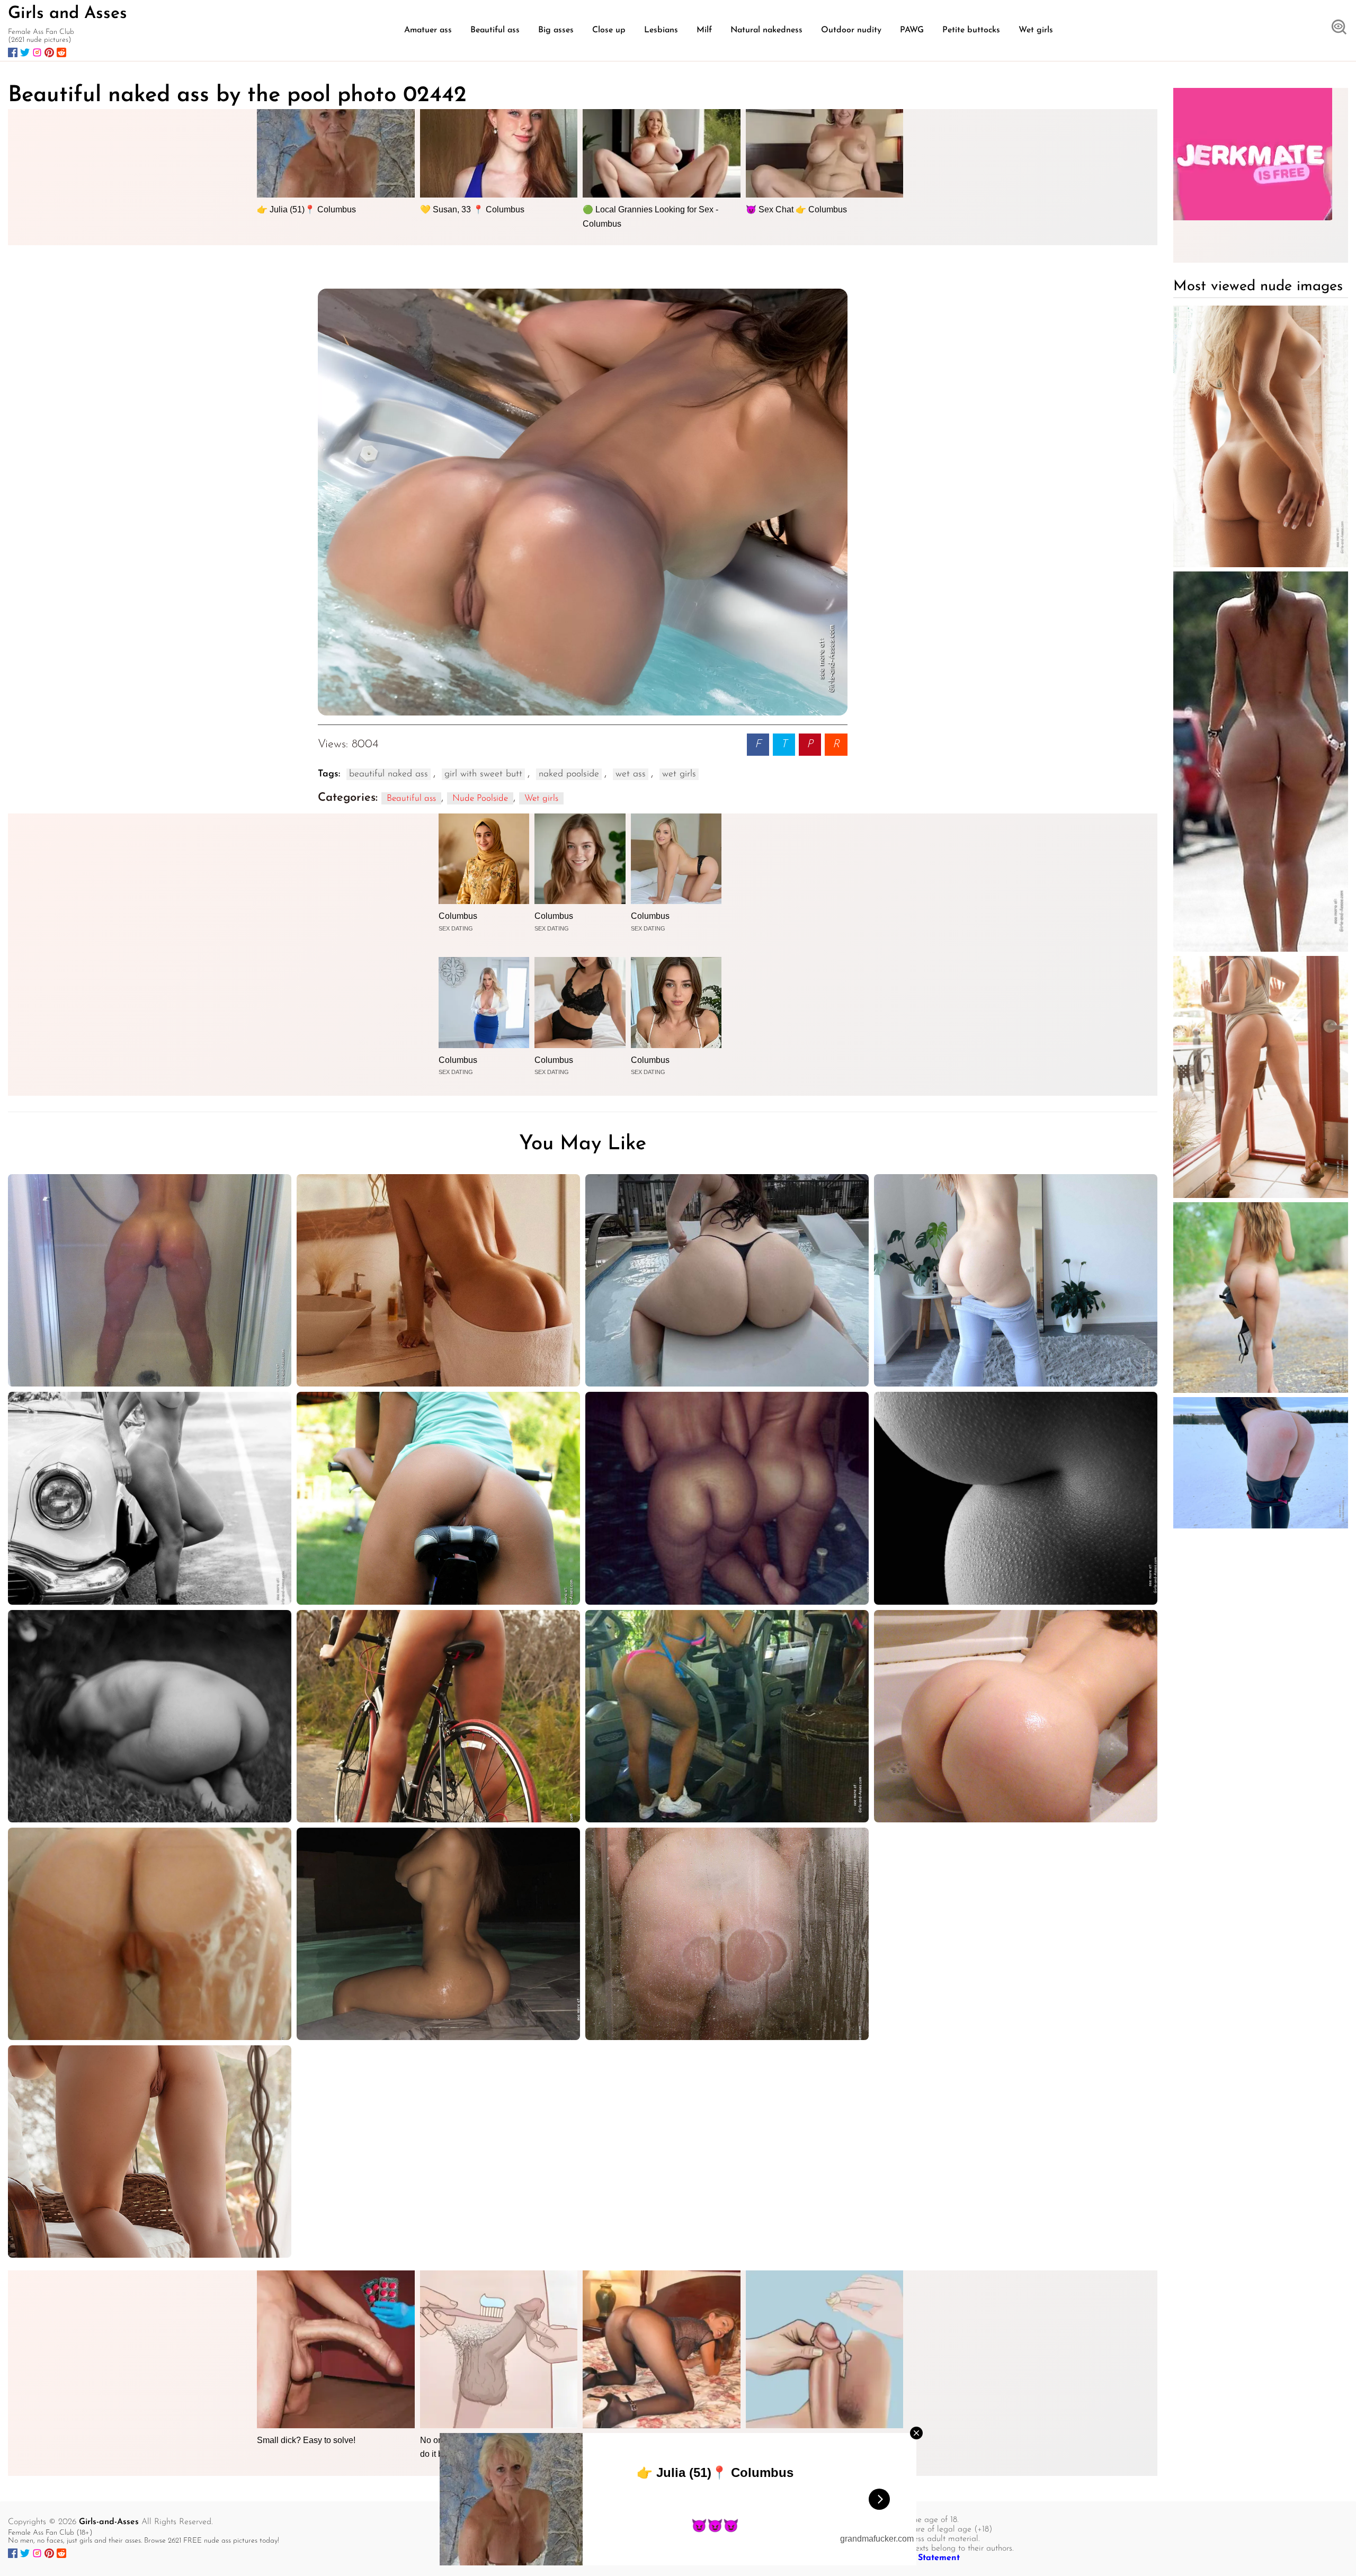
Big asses (556, 30)
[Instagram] (37, 52)
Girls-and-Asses (109, 2522)
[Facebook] (13, 52)
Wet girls (1036, 30)
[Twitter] (25, 52)
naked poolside (569, 774)
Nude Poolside (480, 798)
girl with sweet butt (483, 774)
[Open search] (1339, 28)
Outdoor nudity (851, 30)
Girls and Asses (68, 14)
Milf (704, 30)
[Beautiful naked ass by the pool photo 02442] (583, 502)
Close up (609, 30)
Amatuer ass (428, 30)
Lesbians (661, 30)
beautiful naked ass (389, 774)
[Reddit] (61, 52)
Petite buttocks (971, 30)
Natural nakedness (766, 30)
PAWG (912, 30)
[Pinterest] (49, 52)
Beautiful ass (495, 30)
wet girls (679, 774)
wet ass (631, 774)
